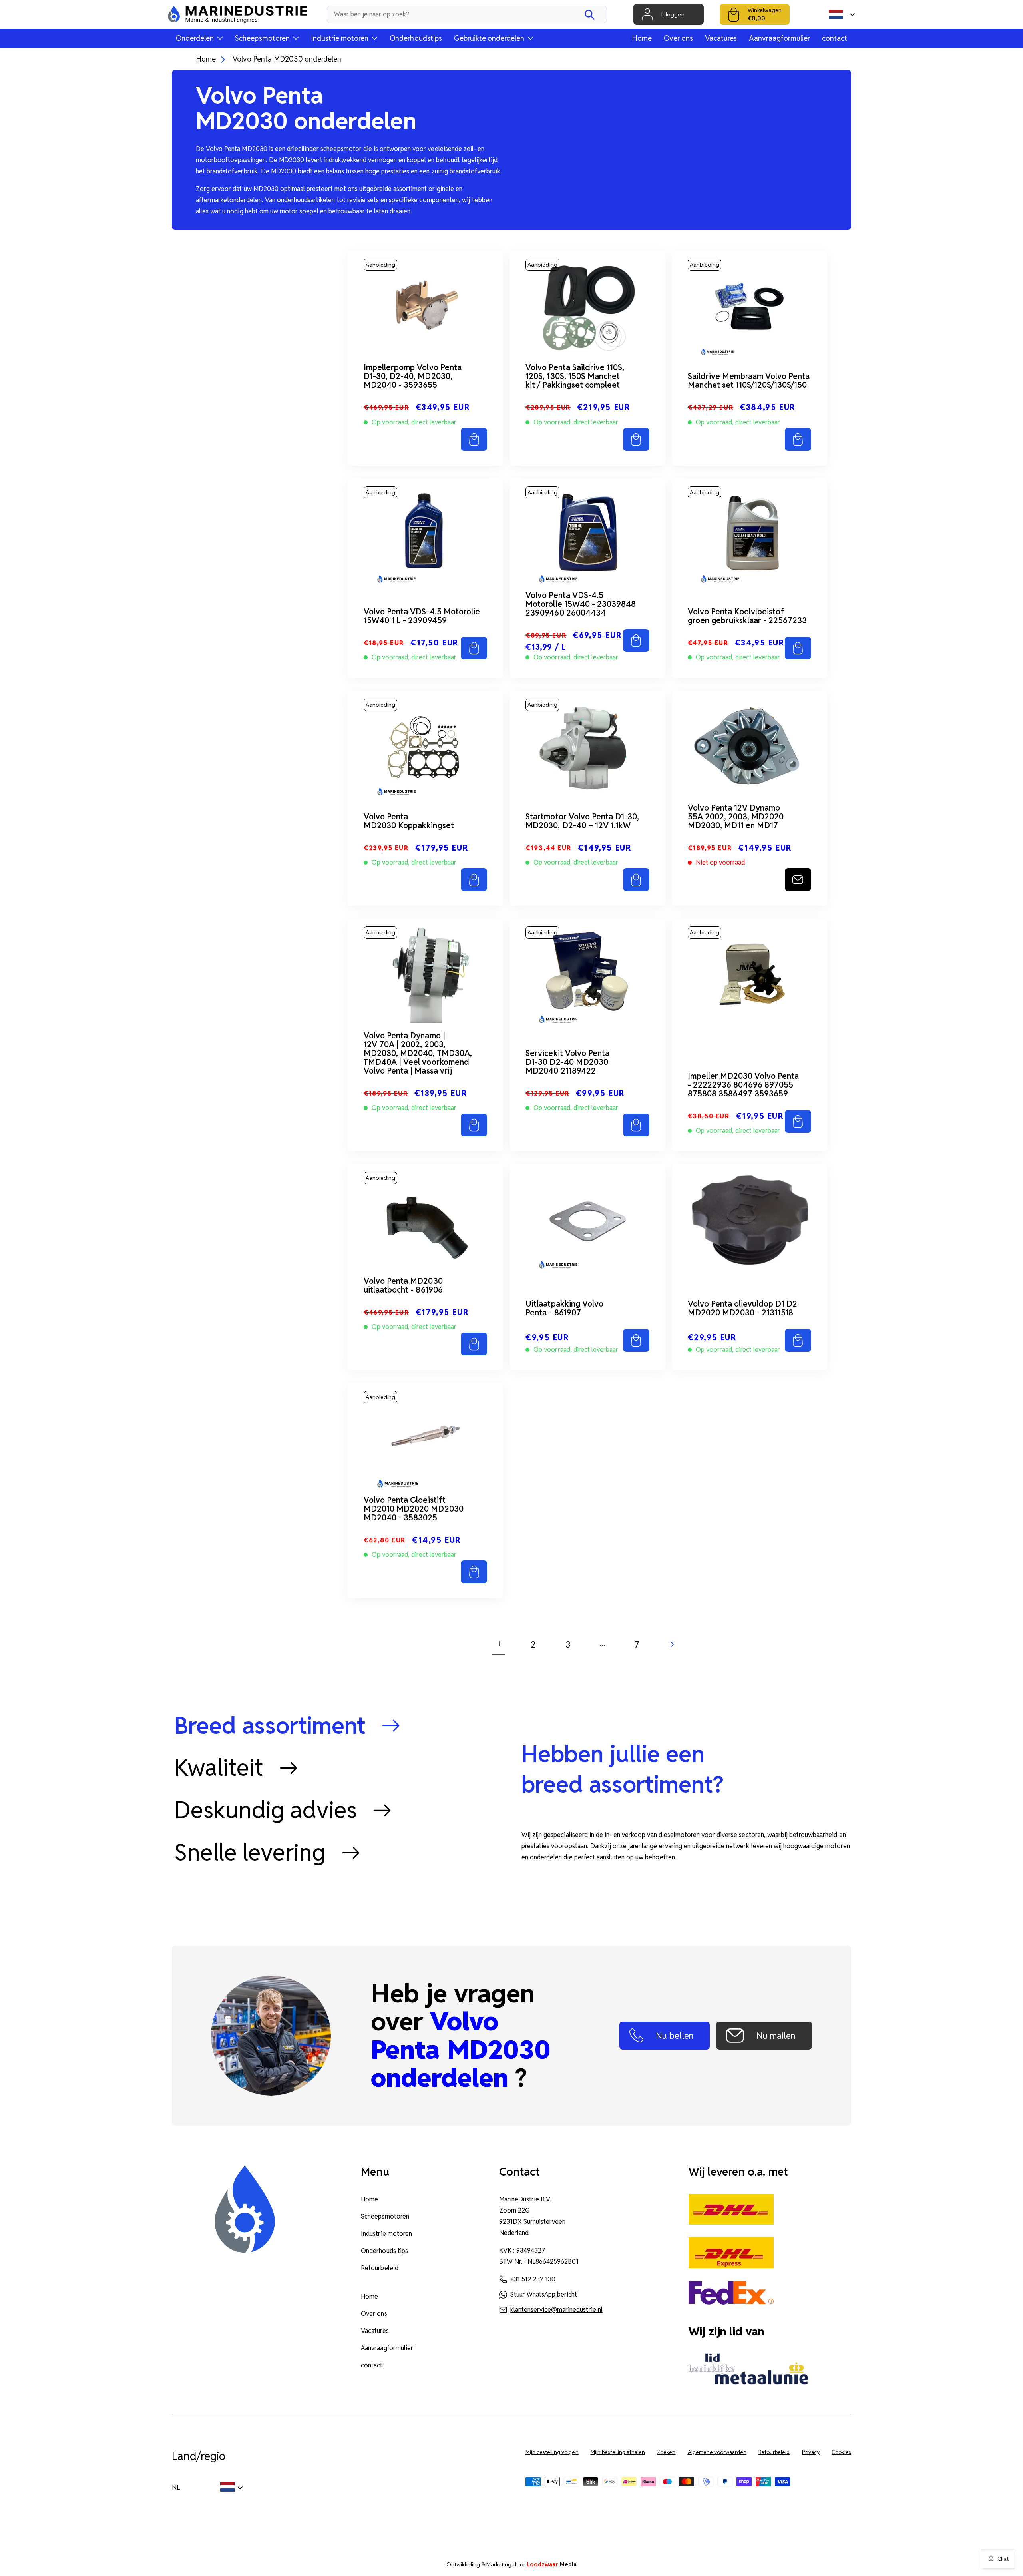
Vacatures (721, 38)
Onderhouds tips (384, 2251)
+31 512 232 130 (533, 2279)
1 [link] (499, 1644)
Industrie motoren (386, 2234)
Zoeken (666, 2452)
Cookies (841, 2452)
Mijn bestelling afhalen (618, 2452)
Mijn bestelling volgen (552, 2452)
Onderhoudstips (416, 38)
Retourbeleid (379, 2268)
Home (642, 38)
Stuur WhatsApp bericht (544, 2294)
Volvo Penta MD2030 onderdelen (287, 59)
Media (552, 2564)
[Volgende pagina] (671, 1644)
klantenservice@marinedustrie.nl (556, 2310)
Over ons (678, 38)
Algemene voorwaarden (717, 2452)
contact (835, 38)
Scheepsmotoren (385, 2216)
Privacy (811, 2452)
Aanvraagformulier (779, 38)
